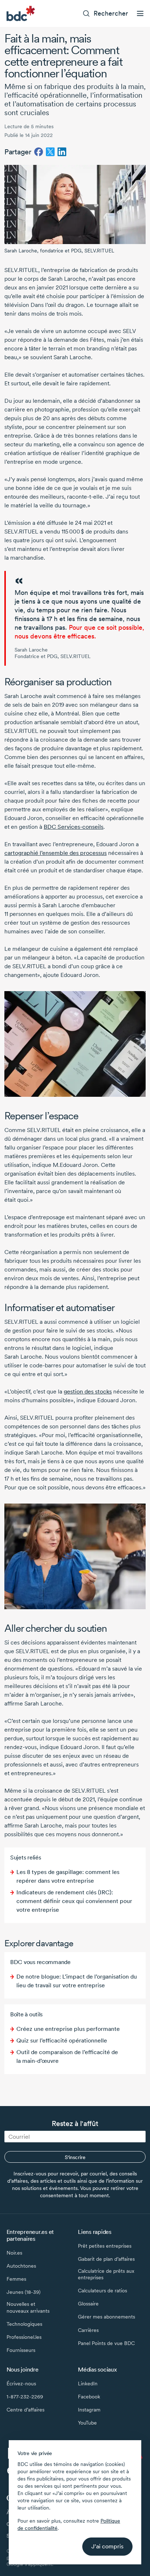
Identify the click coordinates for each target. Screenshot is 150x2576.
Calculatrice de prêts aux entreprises (106, 2274)
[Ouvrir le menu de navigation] (140, 13)
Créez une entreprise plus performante (68, 2029)
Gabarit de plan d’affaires (106, 2259)
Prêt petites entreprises (105, 2246)
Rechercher (111, 13)
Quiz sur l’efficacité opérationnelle (62, 2040)
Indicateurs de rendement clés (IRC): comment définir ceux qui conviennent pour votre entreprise (74, 1901)
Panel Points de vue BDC (106, 2343)
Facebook (89, 2397)
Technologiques (24, 2324)
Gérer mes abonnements (106, 2317)
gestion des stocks (88, 1392)
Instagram (89, 2410)
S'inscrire (75, 2157)
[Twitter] (50, 152)
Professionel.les (24, 2337)
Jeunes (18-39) (23, 2292)
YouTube (87, 2423)
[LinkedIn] (62, 152)
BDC (51, 827)
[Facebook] (39, 152)
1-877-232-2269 (25, 2397)
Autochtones (21, 2266)
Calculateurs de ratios (102, 2291)
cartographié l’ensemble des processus (56, 853)
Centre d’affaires (25, 2410)
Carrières (88, 2330)
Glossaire (88, 2304)
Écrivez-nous (21, 2384)
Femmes (16, 2279)
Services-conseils (80, 827)
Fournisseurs (21, 2350)
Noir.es (14, 2253)
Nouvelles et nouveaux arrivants (28, 2307)
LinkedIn (88, 2384)
